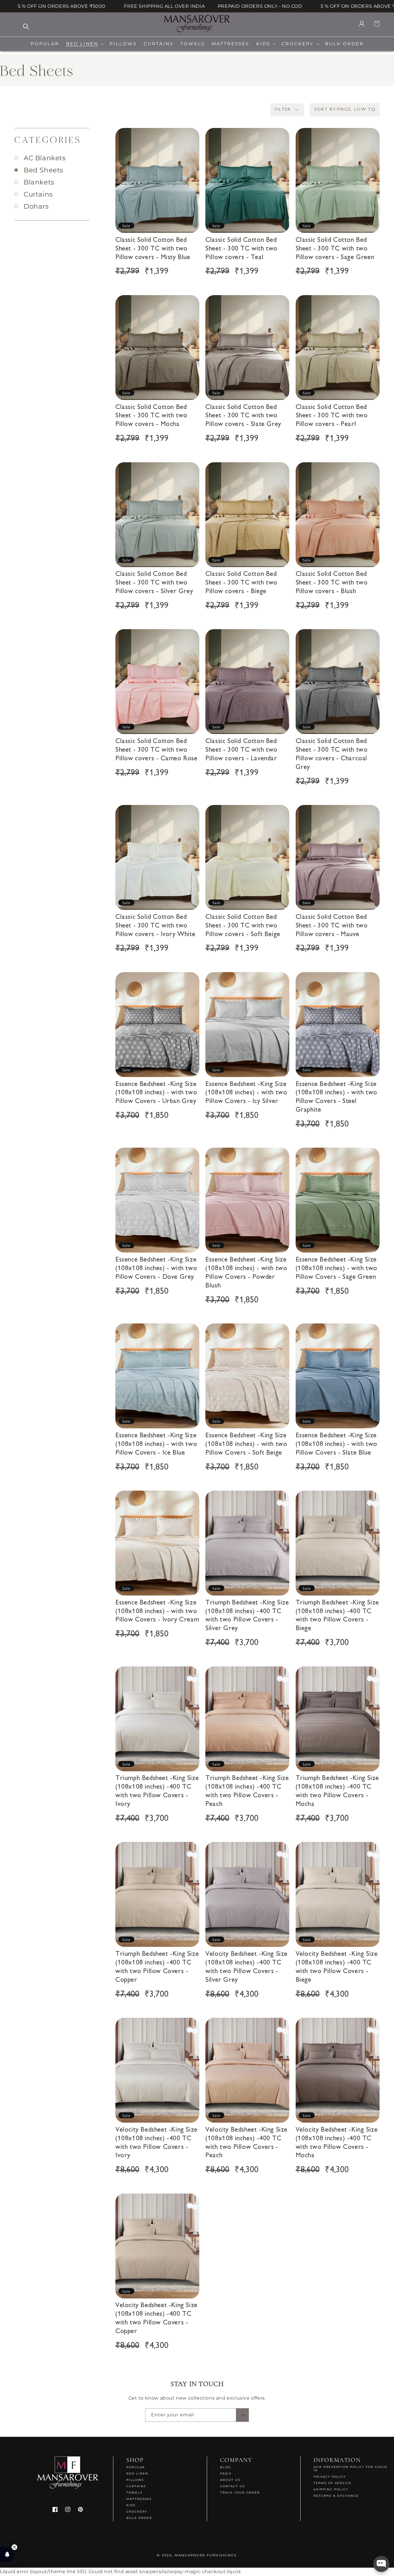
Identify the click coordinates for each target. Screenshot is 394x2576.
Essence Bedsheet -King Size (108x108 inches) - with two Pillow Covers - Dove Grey (156, 1269)
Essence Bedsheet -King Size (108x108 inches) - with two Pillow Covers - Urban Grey (156, 1093)
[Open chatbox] (381, 2564)
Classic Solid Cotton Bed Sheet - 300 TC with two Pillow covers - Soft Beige (243, 926)
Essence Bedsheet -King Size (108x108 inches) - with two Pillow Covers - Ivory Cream (157, 1612)
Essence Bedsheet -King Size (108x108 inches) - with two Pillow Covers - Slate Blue (336, 1444)
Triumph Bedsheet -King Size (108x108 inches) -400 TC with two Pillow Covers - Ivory (157, 1792)
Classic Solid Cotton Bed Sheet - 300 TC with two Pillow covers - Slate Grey (243, 416)
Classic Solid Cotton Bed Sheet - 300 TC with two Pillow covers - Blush (332, 583)
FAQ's (226, 2474)
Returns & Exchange (336, 2496)
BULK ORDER (139, 2518)
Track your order (240, 2493)
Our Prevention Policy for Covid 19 (350, 2469)
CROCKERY (137, 2512)
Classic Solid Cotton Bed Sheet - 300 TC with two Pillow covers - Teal (241, 249)
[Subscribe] (242, 2415)
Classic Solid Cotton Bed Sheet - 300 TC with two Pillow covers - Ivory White (155, 926)
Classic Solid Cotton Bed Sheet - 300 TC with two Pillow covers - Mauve (332, 926)
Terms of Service (333, 2483)
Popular (136, 2467)
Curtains (38, 194)
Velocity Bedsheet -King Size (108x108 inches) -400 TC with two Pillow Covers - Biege (337, 1967)
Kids (131, 2505)
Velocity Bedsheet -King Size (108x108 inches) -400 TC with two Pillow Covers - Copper (156, 2319)
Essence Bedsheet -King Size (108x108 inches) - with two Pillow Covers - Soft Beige (246, 1444)
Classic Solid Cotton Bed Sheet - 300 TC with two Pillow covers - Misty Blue (153, 249)
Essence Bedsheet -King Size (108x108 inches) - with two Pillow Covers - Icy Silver (246, 1093)
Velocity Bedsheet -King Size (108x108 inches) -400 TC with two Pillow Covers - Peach (246, 2143)
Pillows (135, 2480)
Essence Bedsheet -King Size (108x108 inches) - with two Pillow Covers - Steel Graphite (336, 1097)
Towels (134, 2493)
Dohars (36, 207)
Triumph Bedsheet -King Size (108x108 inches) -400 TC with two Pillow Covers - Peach (247, 1792)
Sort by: (326, 110)
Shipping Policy (331, 2489)
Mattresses (139, 2499)
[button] (84, 44)
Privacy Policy (330, 2477)
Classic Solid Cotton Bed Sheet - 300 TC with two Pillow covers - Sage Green (335, 249)
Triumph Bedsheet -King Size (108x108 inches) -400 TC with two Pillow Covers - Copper (157, 1967)
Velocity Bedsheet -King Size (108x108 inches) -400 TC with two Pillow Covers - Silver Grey (246, 1967)
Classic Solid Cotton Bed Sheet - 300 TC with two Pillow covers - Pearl (332, 416)
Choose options (157, 213)
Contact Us (232, 2486)
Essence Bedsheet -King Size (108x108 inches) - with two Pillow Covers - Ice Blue (156, 1444)
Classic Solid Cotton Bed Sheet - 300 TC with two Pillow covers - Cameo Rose (156, 750)
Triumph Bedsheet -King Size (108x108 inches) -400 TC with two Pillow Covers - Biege (337, 1616)
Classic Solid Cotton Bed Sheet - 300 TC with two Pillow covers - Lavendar (241, 750)
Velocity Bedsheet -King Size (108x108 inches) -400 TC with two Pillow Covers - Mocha (337, 2143)
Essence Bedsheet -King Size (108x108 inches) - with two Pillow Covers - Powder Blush (246, 1273)
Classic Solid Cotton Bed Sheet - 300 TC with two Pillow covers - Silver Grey (154, 583)
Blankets (39, 182)
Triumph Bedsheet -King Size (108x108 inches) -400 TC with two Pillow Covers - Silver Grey (247, 1616)
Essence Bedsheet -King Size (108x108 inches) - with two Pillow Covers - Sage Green (336, 1269)
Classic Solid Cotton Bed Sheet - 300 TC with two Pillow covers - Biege (241, 583)
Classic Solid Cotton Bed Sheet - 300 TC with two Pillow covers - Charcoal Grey (332, 754)
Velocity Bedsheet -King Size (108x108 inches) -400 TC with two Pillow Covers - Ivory (156, 2143)
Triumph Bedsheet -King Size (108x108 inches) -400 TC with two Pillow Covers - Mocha (337, 1792)
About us (230, 2480)
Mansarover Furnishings (206, 2555)
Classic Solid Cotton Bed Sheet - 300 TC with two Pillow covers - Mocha (151, 416)
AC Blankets (45, 158)
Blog (226, 2467)
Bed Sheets (43, 170)
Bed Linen (137, 2474)
